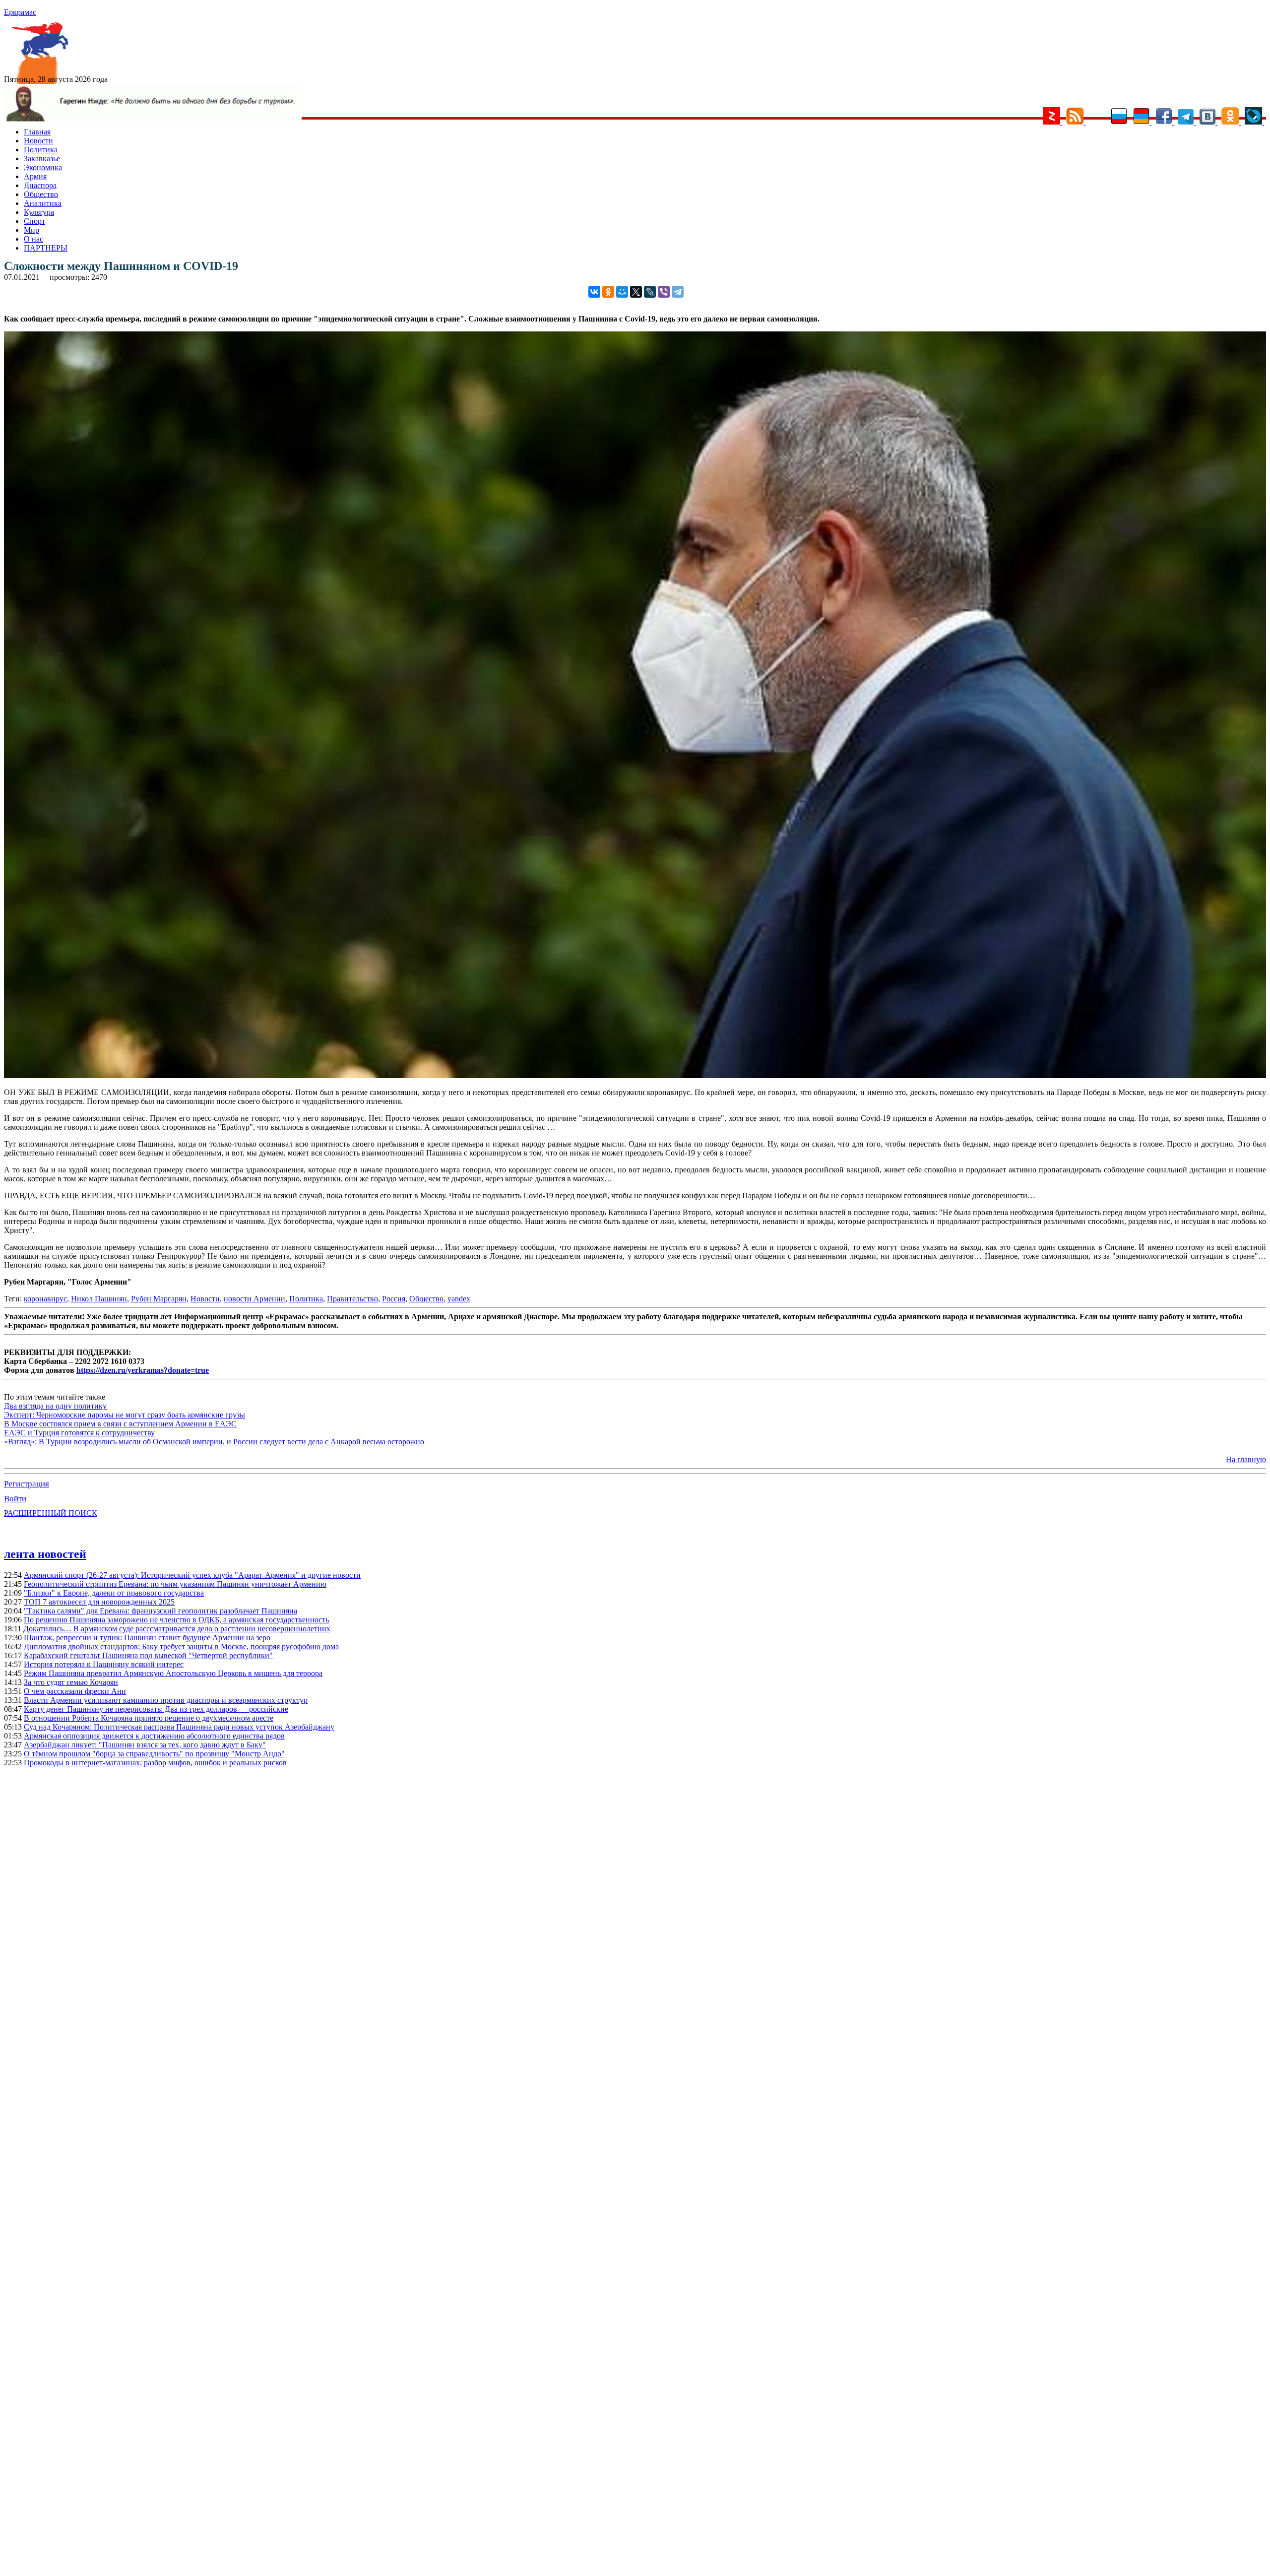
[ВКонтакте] (594, 292)
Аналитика (43, 203)
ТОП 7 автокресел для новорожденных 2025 (99, 1602)
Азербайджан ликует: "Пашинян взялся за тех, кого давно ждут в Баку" (145, 1745)
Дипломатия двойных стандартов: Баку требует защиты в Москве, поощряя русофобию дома (181, 1646)
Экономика (43, 167)
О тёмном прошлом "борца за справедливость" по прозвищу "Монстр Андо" (154, 1754)
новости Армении (254, 1299)
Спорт (34, 221)
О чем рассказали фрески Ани (75, 1691)
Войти (15, 1499)
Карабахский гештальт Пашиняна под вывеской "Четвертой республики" (148, 1655)
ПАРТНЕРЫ (46, 248)
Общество (41, 194)
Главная (37, 132)
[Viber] (664, 292)
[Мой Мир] (622, 292)
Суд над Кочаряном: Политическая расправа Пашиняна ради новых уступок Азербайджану (179, 1727)
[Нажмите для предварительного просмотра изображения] (635, 1075)
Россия (394, 1299)
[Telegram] (678, 292)
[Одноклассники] (608, 292)
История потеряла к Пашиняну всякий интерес (104, 1664)
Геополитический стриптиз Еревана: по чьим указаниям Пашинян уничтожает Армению (175, 1584)
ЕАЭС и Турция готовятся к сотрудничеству (79, 1433)
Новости (38, 141)
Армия (35, 176)
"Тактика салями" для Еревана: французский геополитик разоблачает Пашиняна (160, 1611)
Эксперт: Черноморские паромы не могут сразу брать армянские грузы (125, 1415)
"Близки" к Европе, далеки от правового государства (114, 1593)
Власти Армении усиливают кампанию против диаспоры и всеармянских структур (166, 1700)
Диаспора (40, 185)
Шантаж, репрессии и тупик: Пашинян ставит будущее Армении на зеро (147, 1638)
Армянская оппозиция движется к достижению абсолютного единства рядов (154, 1736)
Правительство (352, 1299)
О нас (33, 239)
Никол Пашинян (99, 1299)
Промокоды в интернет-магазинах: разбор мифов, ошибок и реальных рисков (155, 1763)
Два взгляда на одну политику (55, 1406)
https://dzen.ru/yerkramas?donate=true (143, 1370)
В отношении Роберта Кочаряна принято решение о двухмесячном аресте (149, 1718)
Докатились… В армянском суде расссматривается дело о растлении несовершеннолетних (177, 1629)
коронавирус (45, 1299)
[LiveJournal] (650, 292)
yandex (459, 1299)
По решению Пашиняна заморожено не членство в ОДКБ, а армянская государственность (176, 1620)
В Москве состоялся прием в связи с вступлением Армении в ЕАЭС (120, 1424)
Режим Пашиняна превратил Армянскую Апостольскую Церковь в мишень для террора (173, 1673)
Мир (32, 230)
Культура (39, 212)
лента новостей (45, 1554)
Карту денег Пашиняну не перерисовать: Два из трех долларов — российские (156, 1709)
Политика (41, 150)
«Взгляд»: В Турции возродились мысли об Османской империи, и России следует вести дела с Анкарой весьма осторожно (214, 1442)
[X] (636, 292)
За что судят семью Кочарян (71, 1682)
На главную (1246, 1459)
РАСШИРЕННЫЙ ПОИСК (51, 1513)
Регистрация (27, 1484)
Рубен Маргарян (159, 1299)
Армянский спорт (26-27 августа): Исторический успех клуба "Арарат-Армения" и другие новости (192, 1575)
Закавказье (42, 159)
